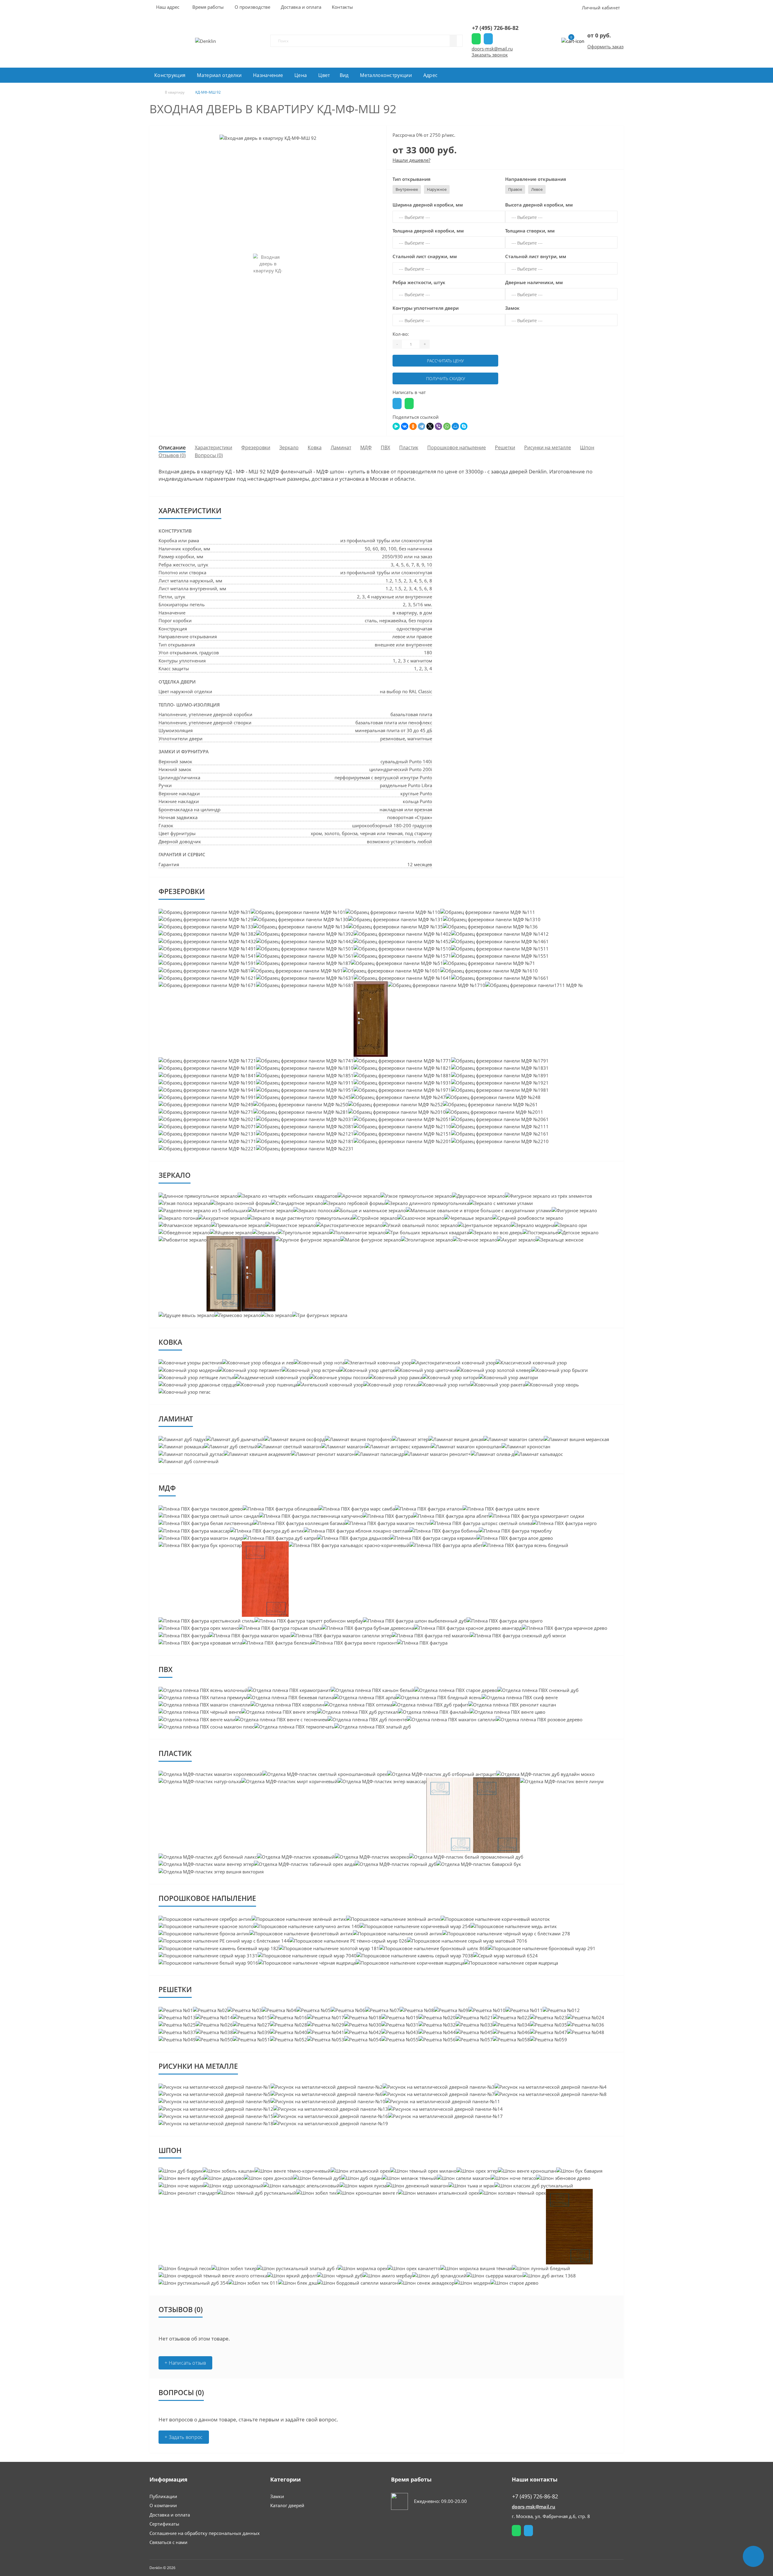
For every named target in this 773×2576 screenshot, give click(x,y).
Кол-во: (401, 334)
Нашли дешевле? (411, 160)
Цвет (324, 75)
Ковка (315, 447)
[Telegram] (422, 426)
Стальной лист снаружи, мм (425, 256)
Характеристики (213, 447)
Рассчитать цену (445, 361)
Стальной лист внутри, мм (536, 256)
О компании (163, 2505)
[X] (430, 426)
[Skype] (464, 426)
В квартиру (175, 92)
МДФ (366, 447)
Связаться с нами (168, 2542)
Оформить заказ (605, 46)
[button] (208, 7)
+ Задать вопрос (184, 2437)
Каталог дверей (287, 2505)
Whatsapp (476, 39)
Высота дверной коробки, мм (539, 205)
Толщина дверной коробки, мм (428, 231)
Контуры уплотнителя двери (426, 308)
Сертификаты (164, 2524)
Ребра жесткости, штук (419, 282)
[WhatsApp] (447, 426)
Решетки (505, 447)
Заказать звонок (490, 55)
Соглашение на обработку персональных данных (205, 2533)
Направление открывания (536, 179)
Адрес (431, 75)
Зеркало (289, 447)
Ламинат (341, 447)
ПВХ (385, 447)
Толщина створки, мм (530, 231)
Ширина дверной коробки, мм (428, 205)
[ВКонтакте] (405, 426)
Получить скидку (446, 378)
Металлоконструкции (386, 75)
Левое (537, 189)
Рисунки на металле (548, 447)
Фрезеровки (256, 447)
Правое (515, 189)
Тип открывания (412, 179)
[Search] (453, 41)
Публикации (163, 2496)
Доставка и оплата (170, 2515)
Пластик (409, 447)
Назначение (268, 75)
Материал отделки (219, 75)
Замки (277, 2496)
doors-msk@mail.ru (492, 49)
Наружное (437, 189)
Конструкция (170, 75)
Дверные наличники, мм (534, 282)
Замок (512, 308)
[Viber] (438, 426)
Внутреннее (407, 189)
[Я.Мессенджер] (396, 426)
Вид (344, 75)
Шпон (587, 447)
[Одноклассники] (413, 426)
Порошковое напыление (457, 447)
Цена (301, 75)
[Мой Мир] (455, 426)
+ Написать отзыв (185, 2363)
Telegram (488, 39)
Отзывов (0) (172, 455)
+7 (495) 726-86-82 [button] (535, 2496)
